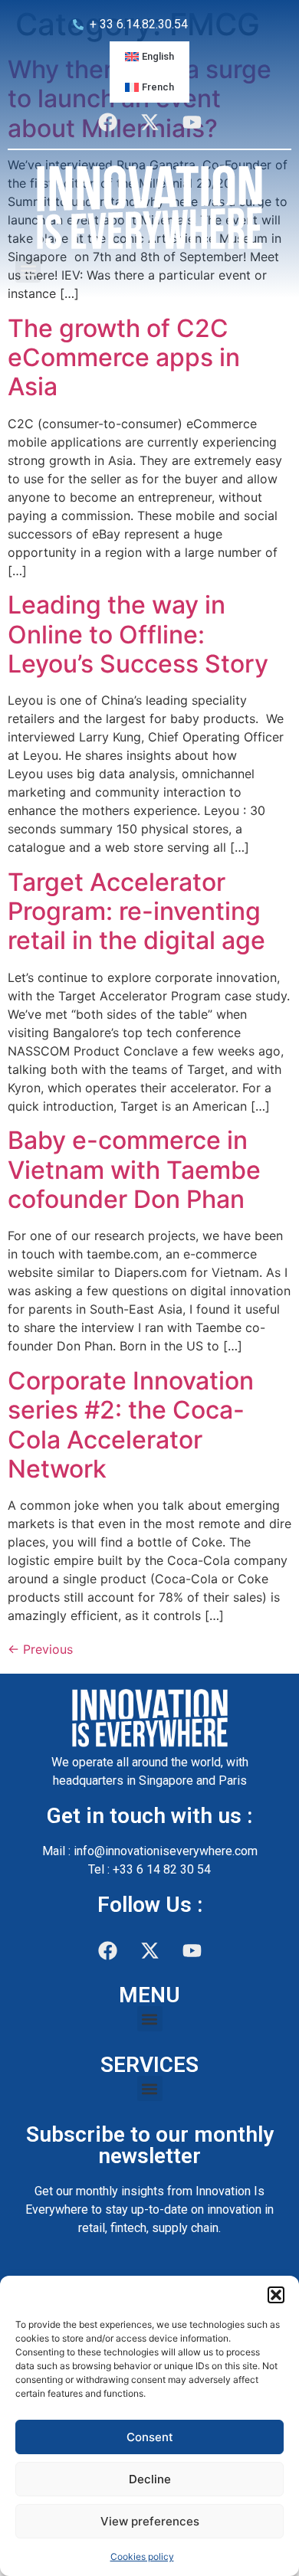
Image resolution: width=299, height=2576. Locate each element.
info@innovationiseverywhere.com (166, 1851)
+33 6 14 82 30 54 (162, 1869)
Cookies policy (142, 2556)
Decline (150, 2479)
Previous (40, 1649)
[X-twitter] (149, 122)
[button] (276, 2295)
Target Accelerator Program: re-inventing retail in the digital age (136, 912)
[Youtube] (192, 122)
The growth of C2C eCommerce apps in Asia (124, 358)
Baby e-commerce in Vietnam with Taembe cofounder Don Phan (134, 1170)
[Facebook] (107, 122)
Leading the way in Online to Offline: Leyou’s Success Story (138, 634)
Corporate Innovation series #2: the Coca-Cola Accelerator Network (131, 1425)
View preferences (150, 2521)
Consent (150, 2437)
